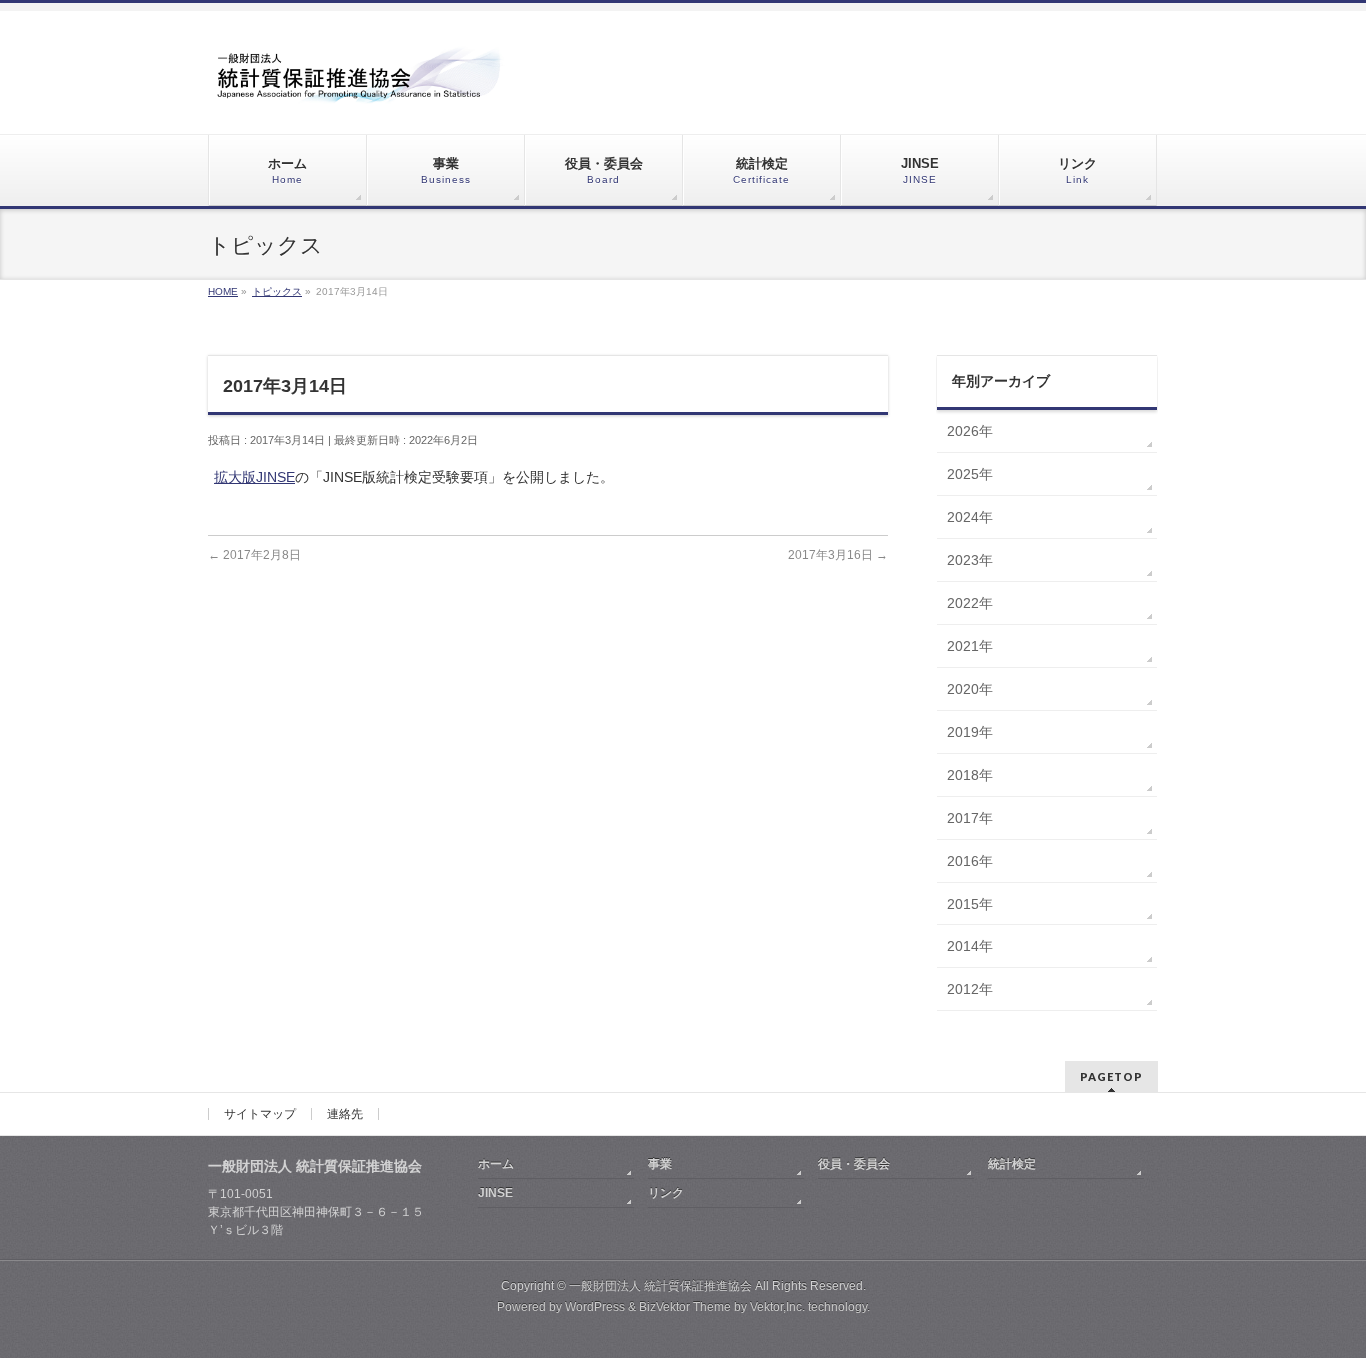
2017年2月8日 (254, 555)
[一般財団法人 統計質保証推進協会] (358, 81)
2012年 (970, 989)
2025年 (970, 474)
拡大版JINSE (254, 477)
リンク (666, 1193)
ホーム (496, 1164)
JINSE (495, 1193)
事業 (660, 1164)
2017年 (970, 818)
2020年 (970, 689)
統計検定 (1012, 1164)
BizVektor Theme (685, 1307)
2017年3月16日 (838, 555)
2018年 (970, 775)
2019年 (970, 732)
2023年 (970, 560)
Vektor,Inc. (777, 1307)
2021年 (970, 646)
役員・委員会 (854, 1164)
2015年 (970, 904)
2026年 (970, 431)
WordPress (595, 1307)
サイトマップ (260, 1114)
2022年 (970, 603)
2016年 (970, 861)
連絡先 (345, 1114)
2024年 (970, 517)
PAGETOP (1111, 1076)
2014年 (970, 946)
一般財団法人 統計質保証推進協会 (660, 1286)
